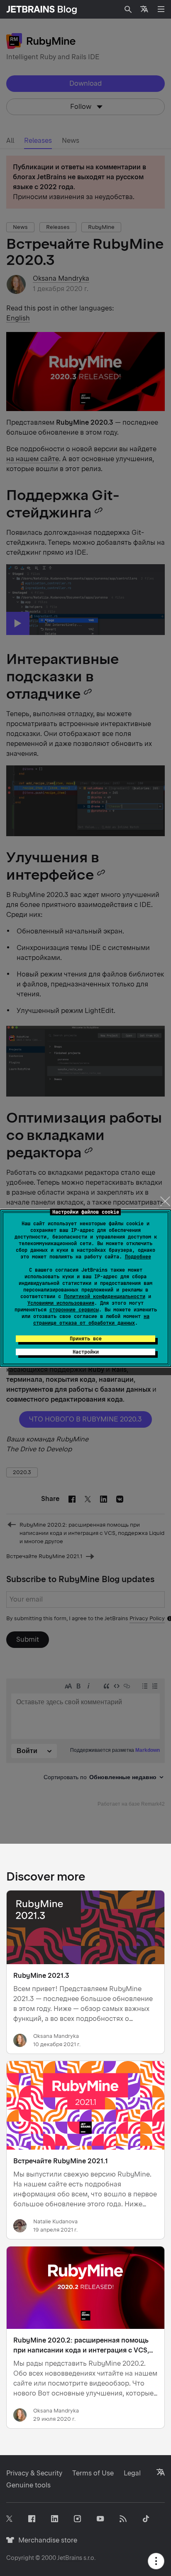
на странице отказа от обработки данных (91, 1320)
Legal (132, 2473)
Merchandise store (45, 2540)
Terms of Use (93, 2473)
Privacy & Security (34, 2473)
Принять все (86, 1339)
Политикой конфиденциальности (105, 1296)
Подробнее (138, 1257)
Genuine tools (28, 2485)
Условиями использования (61, 1303)
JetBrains (70, 2558)
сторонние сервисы (74, 1310)
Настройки (86, 1352)
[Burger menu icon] (161, 9)
